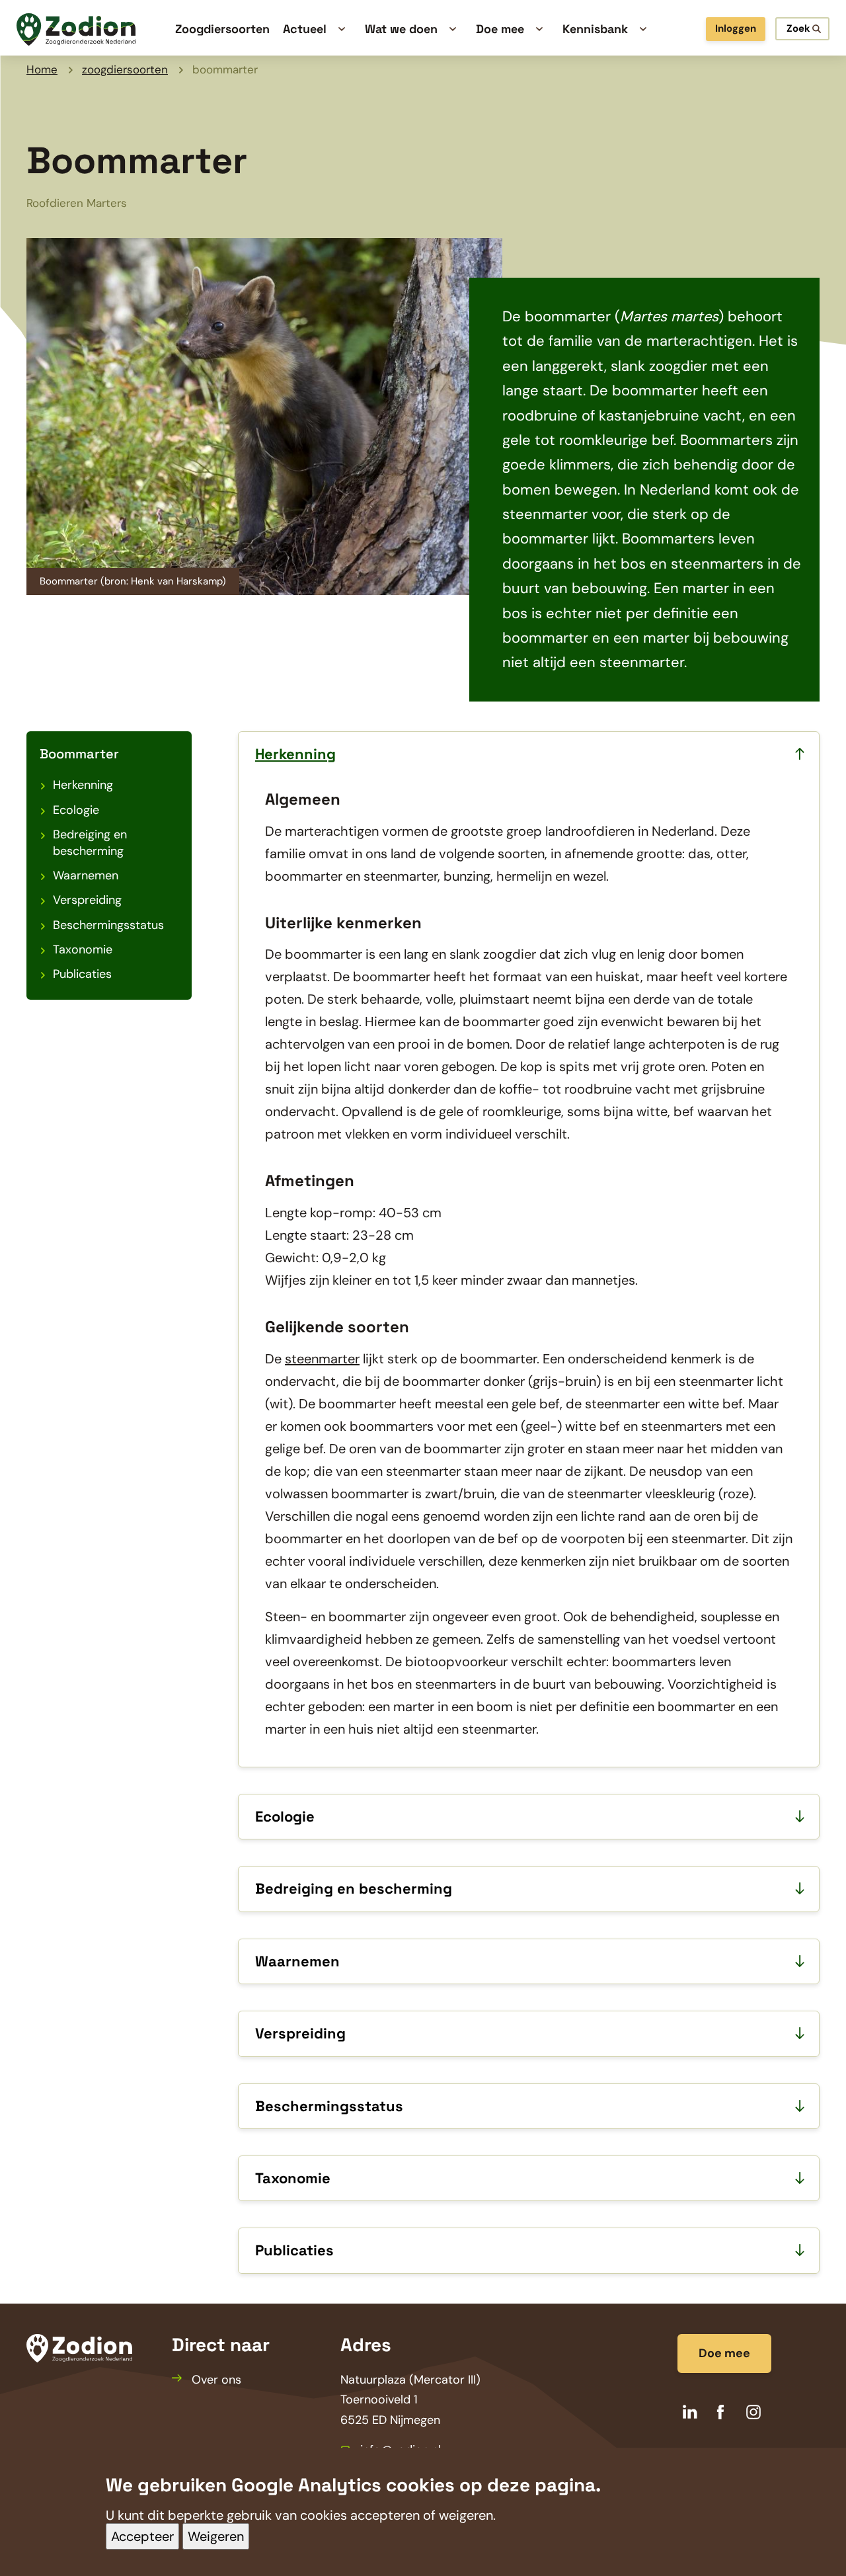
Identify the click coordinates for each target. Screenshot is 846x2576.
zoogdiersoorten (125, 69)
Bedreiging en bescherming (90, 843)
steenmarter (322, 1359)
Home (42, 69)
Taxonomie (83, 949)
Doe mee (724, 2353)
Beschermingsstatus (108, 925)
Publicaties (82, 974)
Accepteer (142, 2536)
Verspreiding (87, 900)
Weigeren (216, 2536)
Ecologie (76, 810)
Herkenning (83, 785)
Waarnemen (86, 875)
